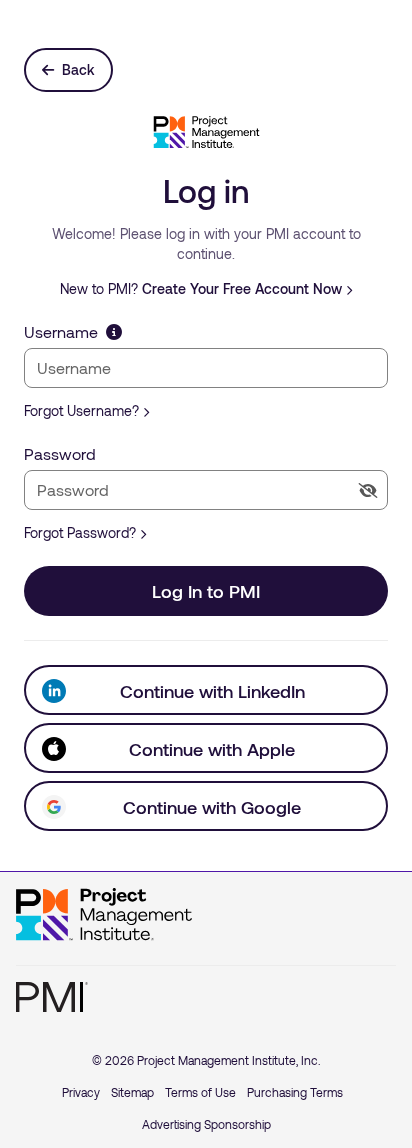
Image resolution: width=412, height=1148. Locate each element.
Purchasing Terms (295, 1092)
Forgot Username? (81, 410)
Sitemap (132, 1092)
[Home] (104, 915)
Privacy (81, 1092)
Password (60, 453)
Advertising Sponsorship (206, 1124)
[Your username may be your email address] (114, 331)
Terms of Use (200, 1092)
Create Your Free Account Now (242, 288)
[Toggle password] (368, 490)
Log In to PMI (206, 591)
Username (61, 331)
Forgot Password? (80, 532)
